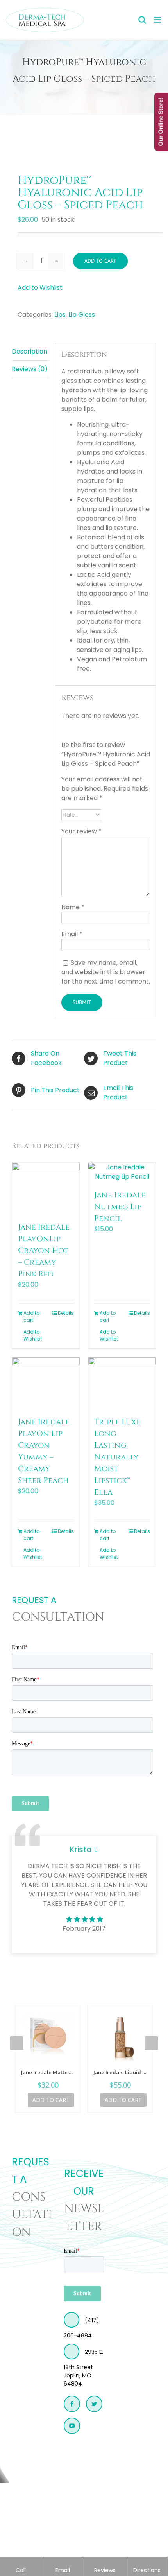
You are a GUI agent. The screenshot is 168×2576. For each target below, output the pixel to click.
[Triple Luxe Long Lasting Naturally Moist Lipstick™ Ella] (122, 1383)
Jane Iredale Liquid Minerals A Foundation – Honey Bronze (120, 2072)
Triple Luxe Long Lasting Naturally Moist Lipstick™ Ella (117, 1457)
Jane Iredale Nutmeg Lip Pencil (120, 1207)
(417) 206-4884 (81, 2328)
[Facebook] (72, 2404)
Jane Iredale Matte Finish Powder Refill (48, 2072)
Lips (60, 315)
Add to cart (100, 261)
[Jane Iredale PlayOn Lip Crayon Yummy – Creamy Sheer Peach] (46, 1383)
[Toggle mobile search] (142, 20)
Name (73, 907)
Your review (81, 831)
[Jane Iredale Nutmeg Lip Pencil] (122, 1172)
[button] (40, 288)
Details (66, 1313)
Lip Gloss (82, 315)
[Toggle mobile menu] (158, 20)
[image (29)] (84, 136)
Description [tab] (29, 351)
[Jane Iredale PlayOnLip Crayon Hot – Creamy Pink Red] (46, 1188)
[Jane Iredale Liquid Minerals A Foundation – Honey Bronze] (120, 2038)
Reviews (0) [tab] (30, 369)
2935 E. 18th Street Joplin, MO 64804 (83, 2368)
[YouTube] (72, 2426)
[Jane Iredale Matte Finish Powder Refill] (48, 2038)
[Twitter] (94, 2404)
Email (72, 934)
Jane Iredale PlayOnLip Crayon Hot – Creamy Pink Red (44, 1250)
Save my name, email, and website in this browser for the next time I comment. (106, 972)
